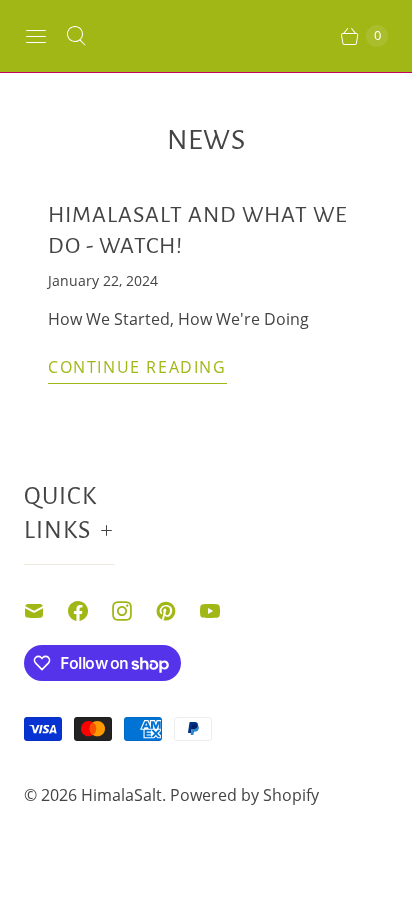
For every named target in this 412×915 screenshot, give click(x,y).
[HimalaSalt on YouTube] (222, 611)
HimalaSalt (121, 795)
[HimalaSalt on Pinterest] (178, 611)
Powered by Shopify (244, 795)
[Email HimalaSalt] (46, 611)
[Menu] (36, 36)
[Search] (76, 36)
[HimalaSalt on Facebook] (90, 611)
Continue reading (137, 367)
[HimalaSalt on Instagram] (134, 611)
